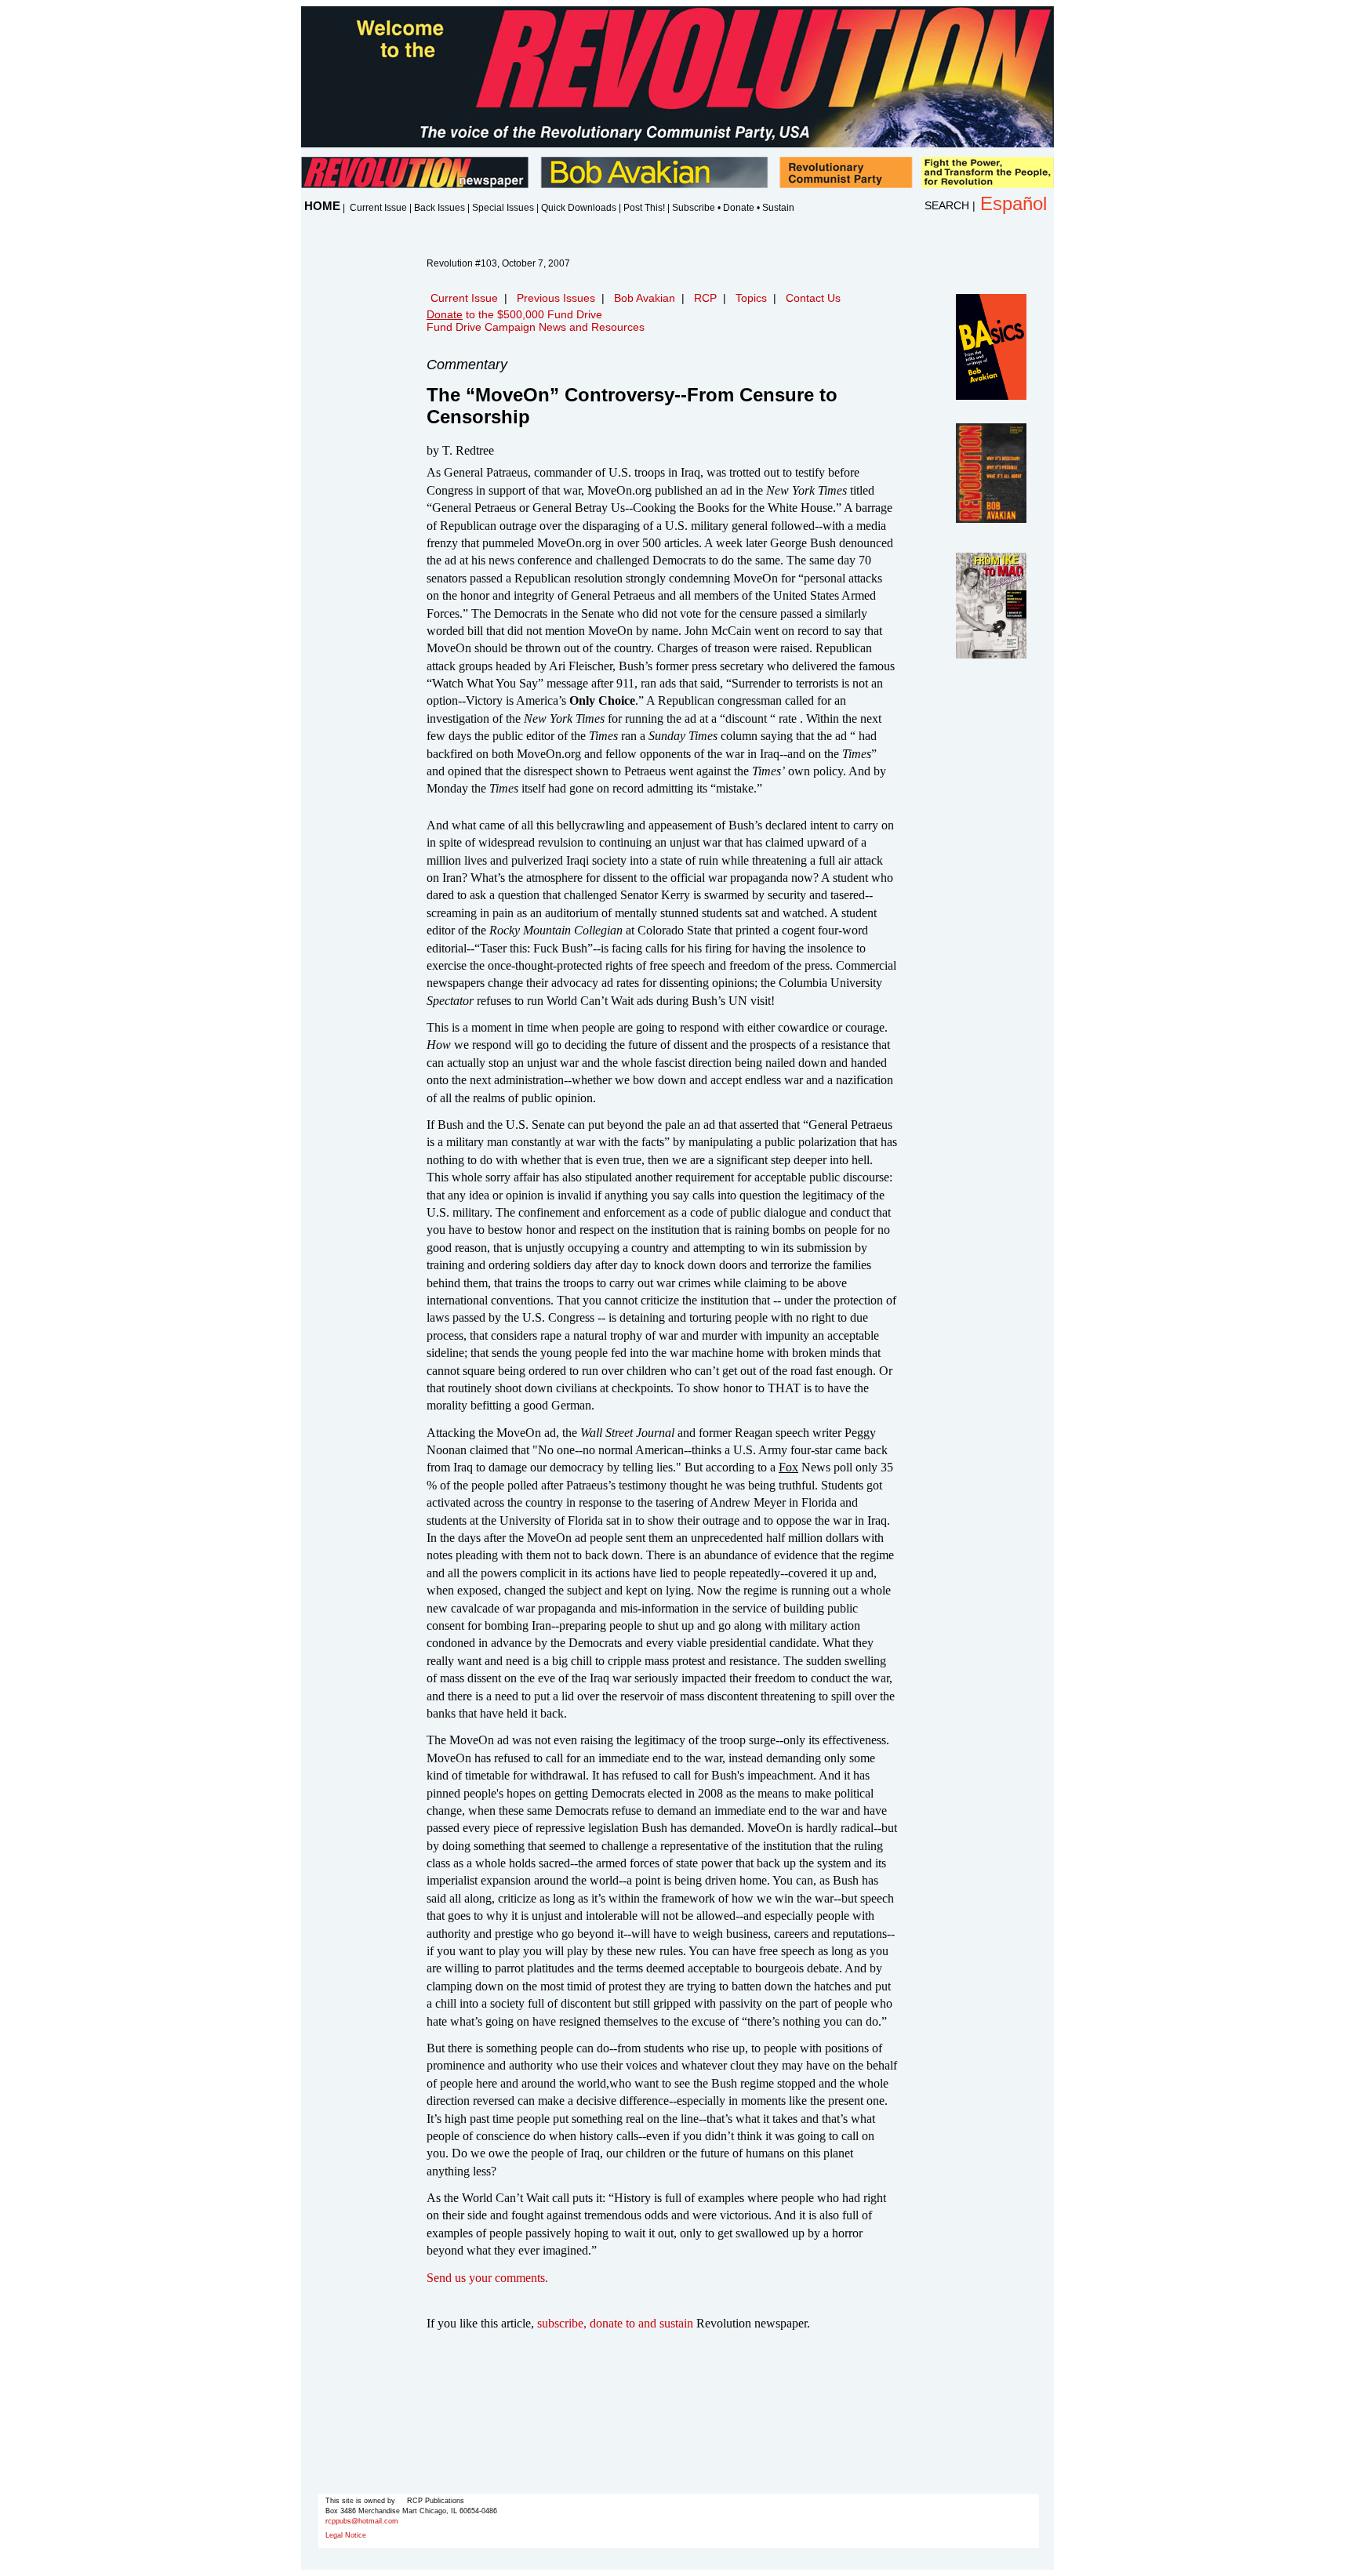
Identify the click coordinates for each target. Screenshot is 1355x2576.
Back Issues (440, 208)
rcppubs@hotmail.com (362, 2521)
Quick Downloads (579, 208)
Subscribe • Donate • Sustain (733, 208)
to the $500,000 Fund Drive (514, 314)
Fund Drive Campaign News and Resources (536, 327)
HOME (322, 206)
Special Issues (503, 208)
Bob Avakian (645, 298)
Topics (751, 298)
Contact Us (813, 298)
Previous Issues (556, 298)
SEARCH (947, 205)
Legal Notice (346, 2535)
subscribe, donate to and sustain (615, 2323)
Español (1014, 203)
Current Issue (378, 208)
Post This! (644, 208)
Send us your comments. (487, 2278)
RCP (705, 298)
